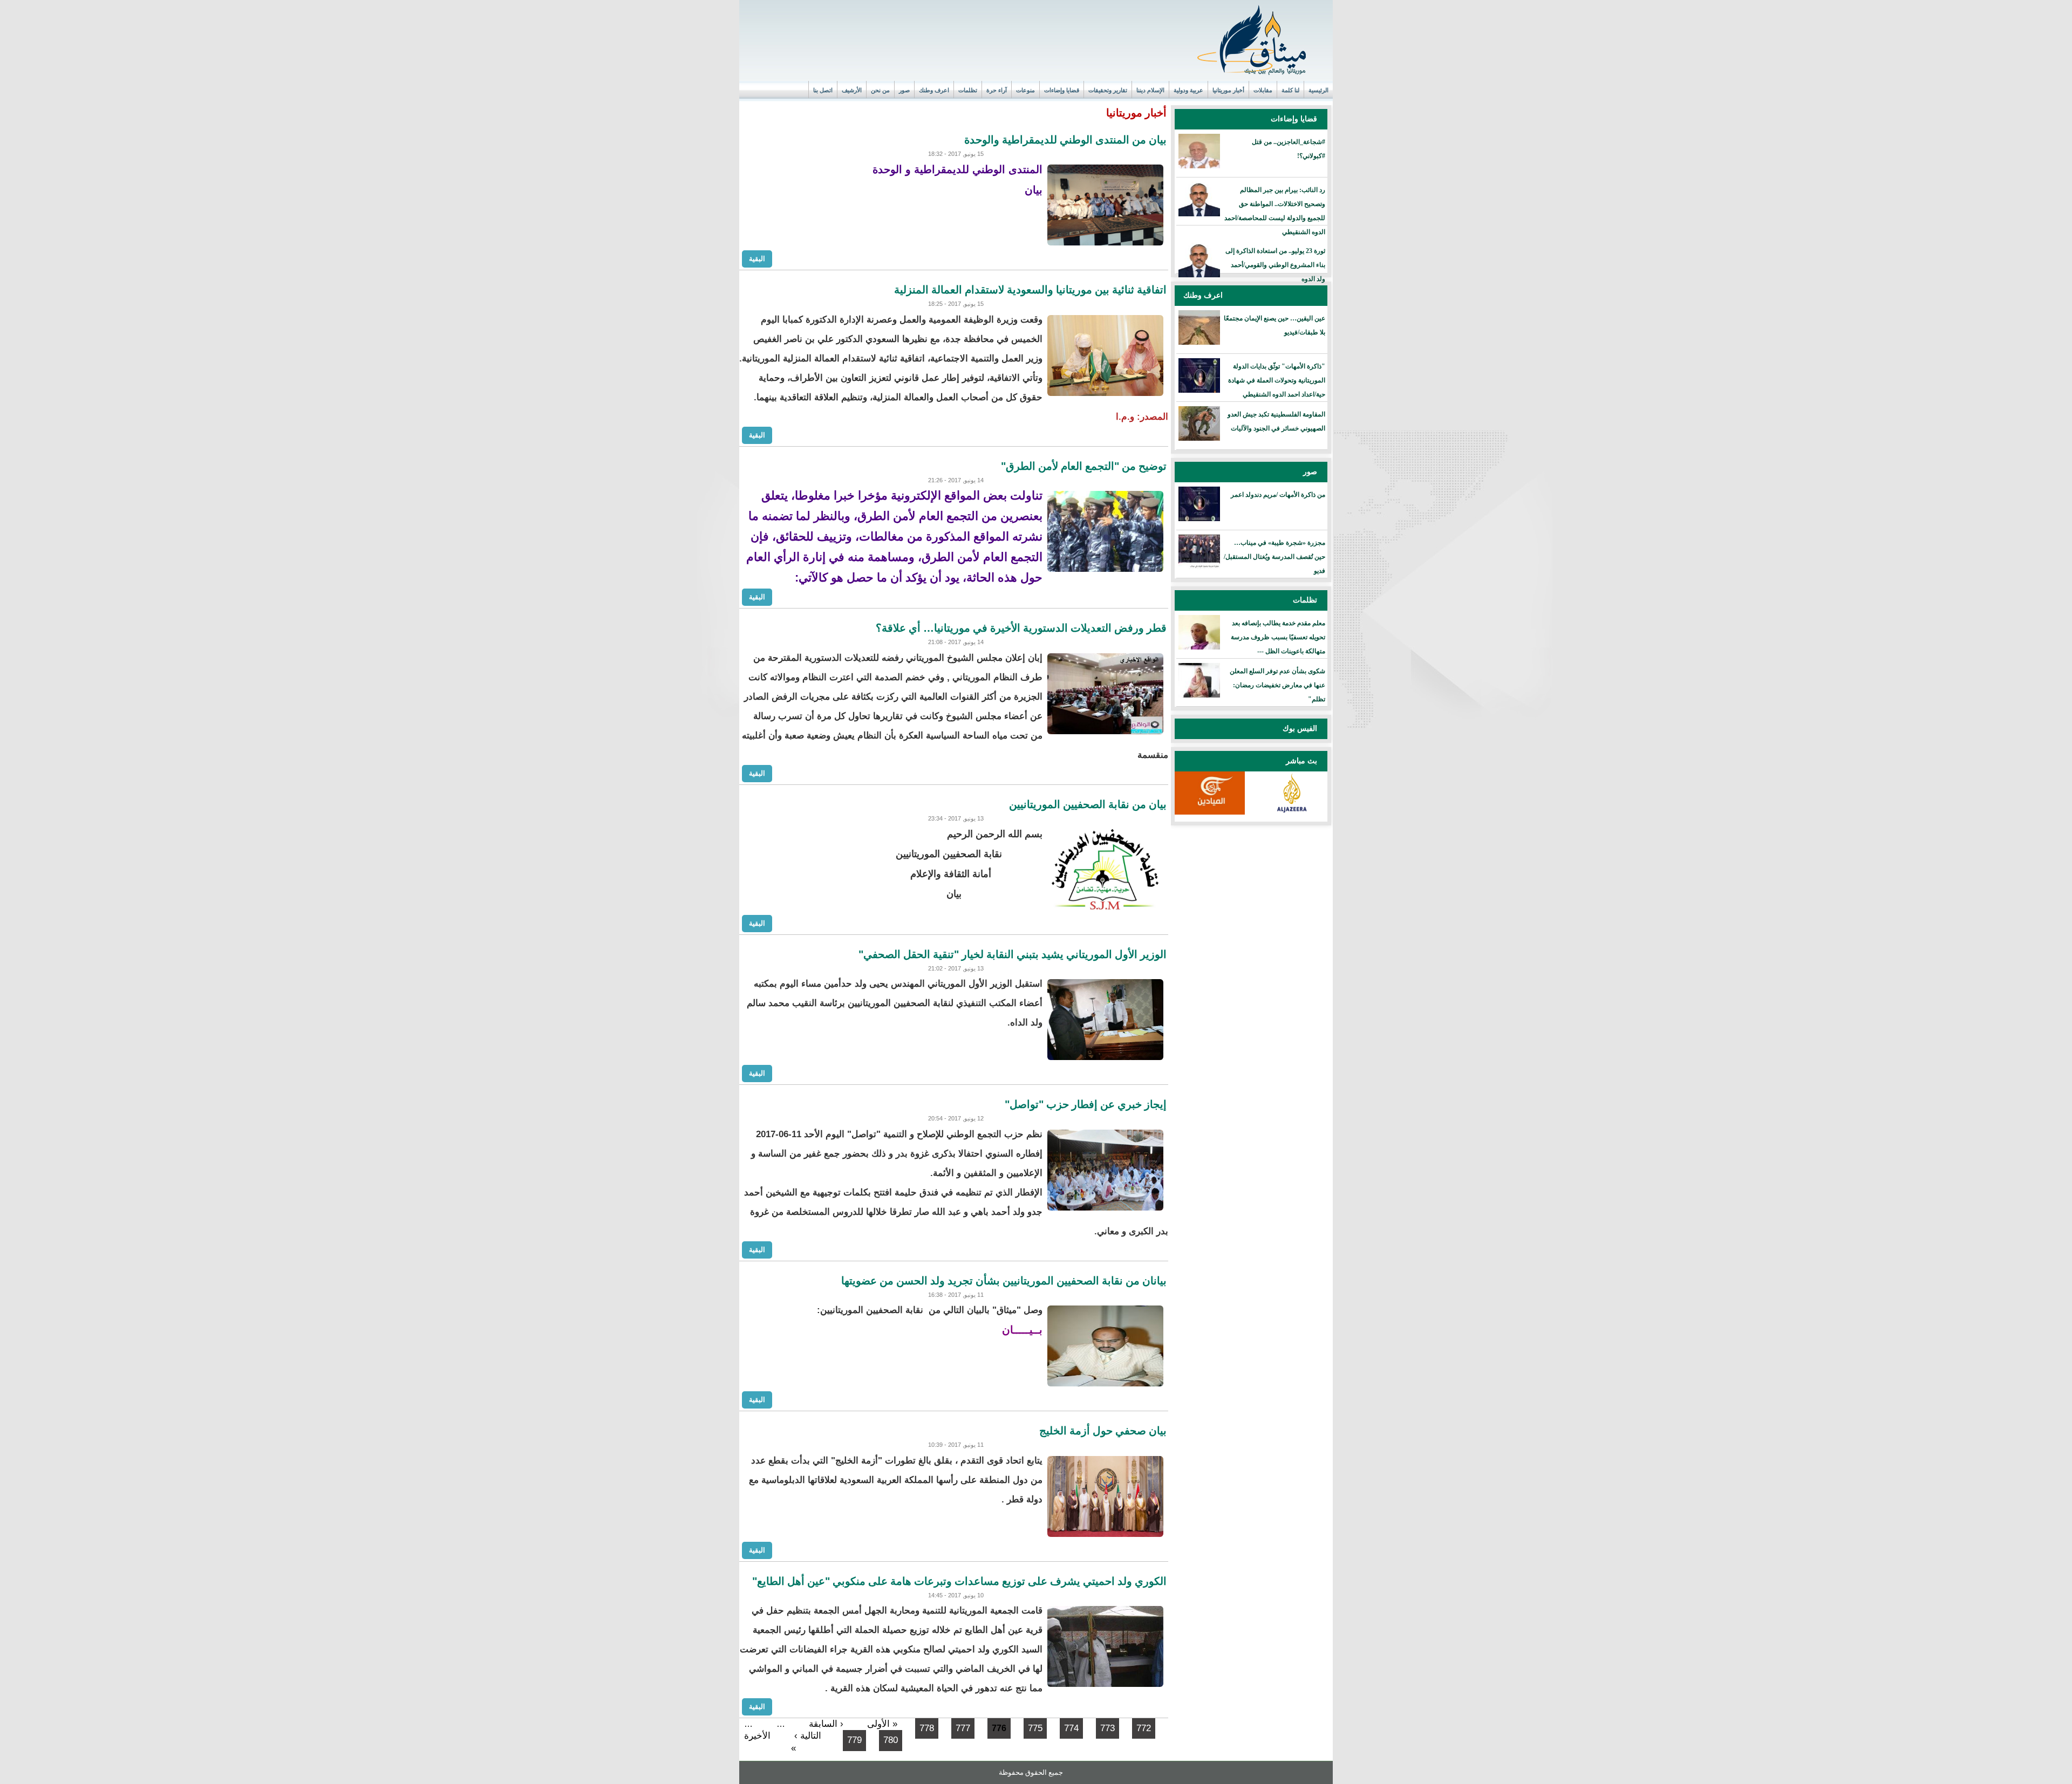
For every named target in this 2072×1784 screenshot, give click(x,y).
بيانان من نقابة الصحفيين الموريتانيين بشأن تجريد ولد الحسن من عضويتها (1004, 1281)
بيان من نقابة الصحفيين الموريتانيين (1088, 804)
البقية (757, 258)
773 (1107, 1728)
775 (1035, 1728)
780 (891, 1740)
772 (1144, 1728)
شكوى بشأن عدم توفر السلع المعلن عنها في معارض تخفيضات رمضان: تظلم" (1277, 685)
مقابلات (1263, 90)
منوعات (1025, 90)
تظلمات (968, 90)
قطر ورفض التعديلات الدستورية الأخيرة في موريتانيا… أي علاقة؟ (1021, 628)
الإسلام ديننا (1150, 90)
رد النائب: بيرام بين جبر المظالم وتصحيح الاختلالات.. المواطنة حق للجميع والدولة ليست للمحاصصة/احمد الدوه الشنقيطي (1275, 211)
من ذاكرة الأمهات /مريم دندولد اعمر (1278, 495)
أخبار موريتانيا (1228, 90)
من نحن (880, 90)
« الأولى (882, 1724)
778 (927, 1728)
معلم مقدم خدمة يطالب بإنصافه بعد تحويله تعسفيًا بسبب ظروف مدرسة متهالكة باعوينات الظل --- (1278, 637)
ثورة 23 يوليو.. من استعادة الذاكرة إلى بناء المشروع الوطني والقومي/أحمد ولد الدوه (1275, 265)
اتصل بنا (823, 90)
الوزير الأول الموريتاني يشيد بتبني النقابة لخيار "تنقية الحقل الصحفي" (1013, 954)
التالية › (808, 1736)
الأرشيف (852, 90)
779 (854, 1740)
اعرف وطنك (934, 90)
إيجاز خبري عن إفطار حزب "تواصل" (1086, 1104)
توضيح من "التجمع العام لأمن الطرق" (1084, 466)
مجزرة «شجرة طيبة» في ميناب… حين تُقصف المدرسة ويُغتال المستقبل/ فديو (1274, 557)
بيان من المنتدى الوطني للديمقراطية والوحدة (1065, 140)
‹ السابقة (826, 1724)
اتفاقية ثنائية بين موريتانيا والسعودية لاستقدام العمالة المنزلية (1030, 290)
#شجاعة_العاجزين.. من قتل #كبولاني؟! (1289, 149)
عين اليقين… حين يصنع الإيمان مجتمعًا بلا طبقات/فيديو (1274, 325)
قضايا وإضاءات (1062, 90)
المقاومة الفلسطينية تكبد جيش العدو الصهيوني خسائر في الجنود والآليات (1276, 421)
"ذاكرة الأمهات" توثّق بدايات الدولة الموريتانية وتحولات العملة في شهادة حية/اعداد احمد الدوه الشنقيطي (1277, 380)
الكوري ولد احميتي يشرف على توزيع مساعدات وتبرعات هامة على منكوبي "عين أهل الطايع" (959, 1581)
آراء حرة (997, 90)
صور (904, 90)
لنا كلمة (1290, 90)
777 (963, 1728)
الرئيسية (1318, 90)
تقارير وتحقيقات (1108, 90)
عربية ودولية (1188, 90)
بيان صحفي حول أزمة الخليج (1103, 1431)
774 (1071, 1728)
